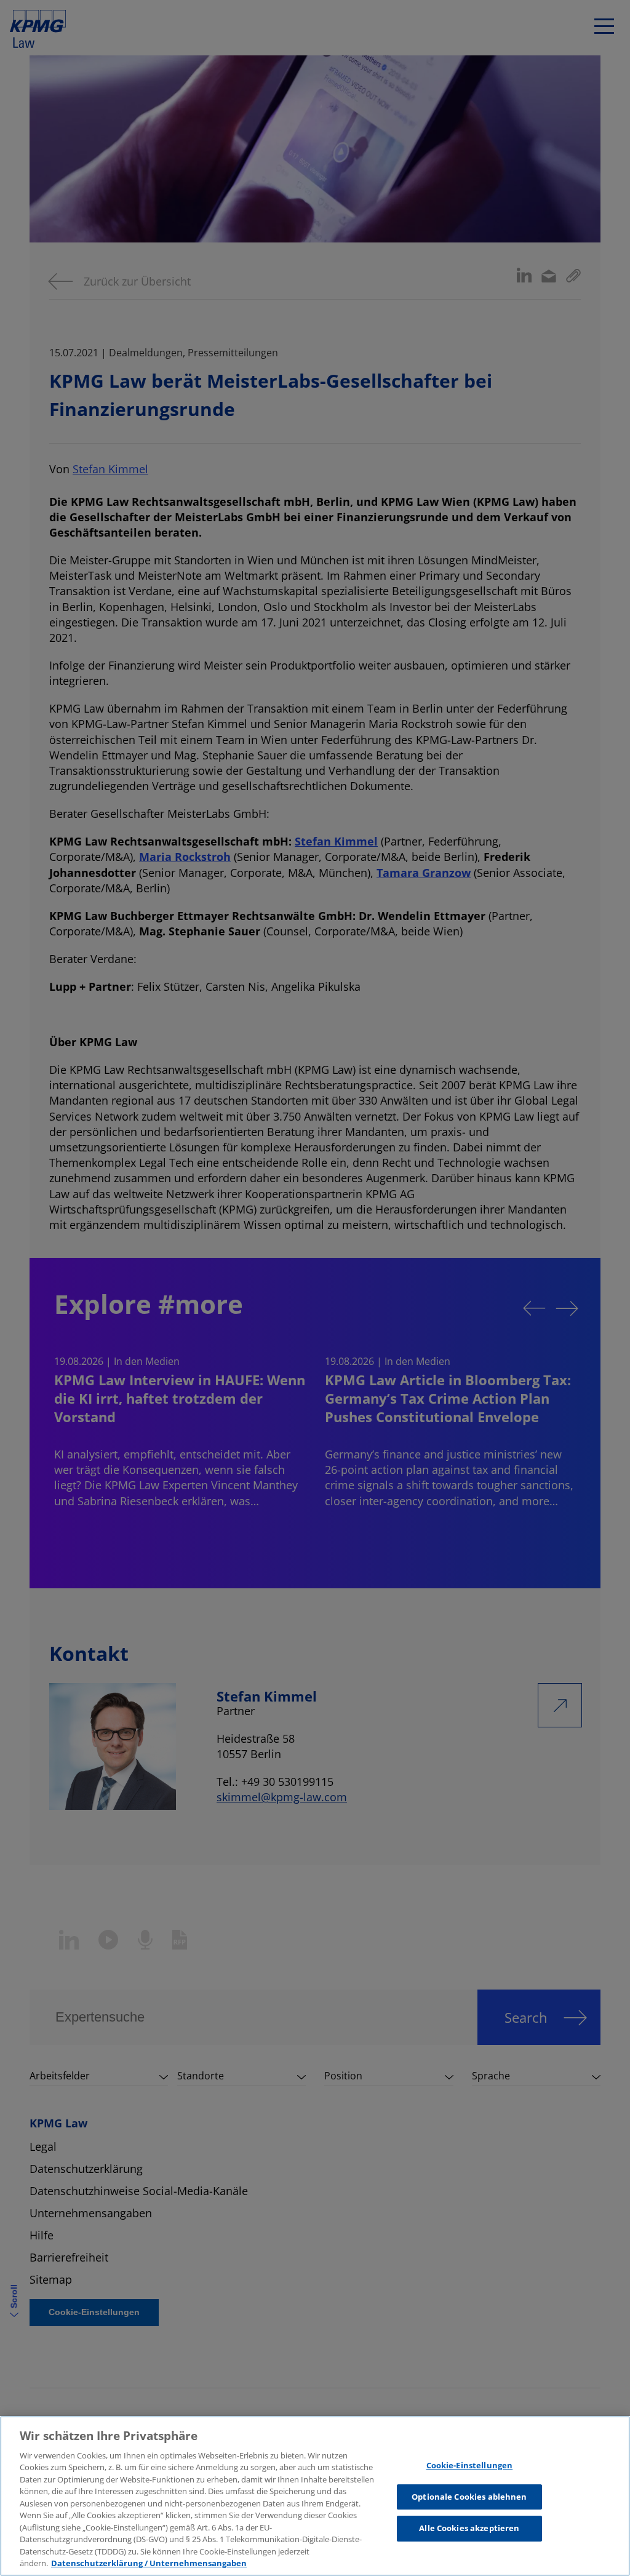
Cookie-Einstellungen (470, 2465)
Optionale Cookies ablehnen (469, 2497)
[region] (315, 2496)
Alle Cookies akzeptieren (469, 2528)
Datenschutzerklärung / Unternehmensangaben (149, 2563)
